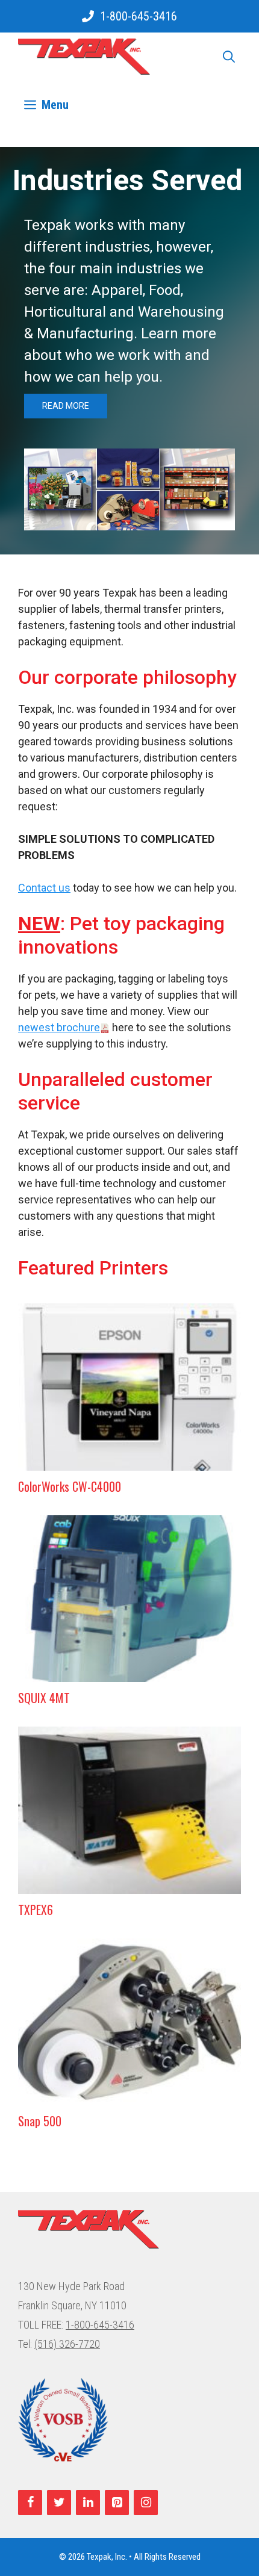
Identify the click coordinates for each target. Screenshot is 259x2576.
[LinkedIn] (88, 2503)
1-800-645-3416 (139, 16)
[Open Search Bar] (229, 57)
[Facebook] (30, 2503)
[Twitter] (59, 2503)
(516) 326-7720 (67, 2344)
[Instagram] (146, 2503)
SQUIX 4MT (44, 1698)
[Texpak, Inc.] (84, 57)
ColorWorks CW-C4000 (70, 1486)
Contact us (44, 888)
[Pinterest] (117, 2503)
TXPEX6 (36, 1910)
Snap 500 (40, 2121)
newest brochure (59, 1027)
